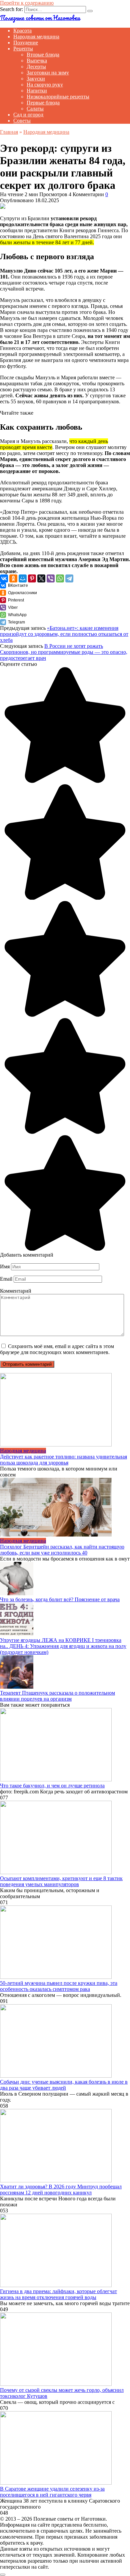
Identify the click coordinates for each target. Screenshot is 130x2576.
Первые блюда (43, 103)
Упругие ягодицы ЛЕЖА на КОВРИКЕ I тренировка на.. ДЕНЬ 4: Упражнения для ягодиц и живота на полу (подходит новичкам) (63, 1646)
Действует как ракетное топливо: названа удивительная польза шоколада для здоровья (63, 1460)
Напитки (37, 91)
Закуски (36, 79)
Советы (22, 121)
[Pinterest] (32, 578)
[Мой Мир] (23, 578)
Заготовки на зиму (48, 73)
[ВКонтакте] (4, 578)
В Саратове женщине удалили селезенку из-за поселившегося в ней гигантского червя (52, 2492)
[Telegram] (69, 578)
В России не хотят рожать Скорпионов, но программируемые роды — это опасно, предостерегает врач (64, 652)
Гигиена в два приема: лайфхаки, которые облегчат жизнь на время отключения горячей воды (58, 2294)
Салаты (35, 109)
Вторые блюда (43, 55)
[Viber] (51, 578)
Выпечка (37, 61)
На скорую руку (45, 85)
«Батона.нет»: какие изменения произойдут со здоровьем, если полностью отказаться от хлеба (64, 634)
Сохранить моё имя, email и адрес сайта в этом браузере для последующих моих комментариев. (57, 1349)
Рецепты (23, 49)
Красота (22, 31)
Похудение (26, 43)
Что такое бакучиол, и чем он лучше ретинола (52, 1786)
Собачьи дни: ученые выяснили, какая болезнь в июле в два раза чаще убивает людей (64, 2085)
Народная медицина (36, 37)
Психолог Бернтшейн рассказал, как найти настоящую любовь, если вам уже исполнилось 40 (62, 1550)
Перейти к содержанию (27, 3)
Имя (5, 1266)
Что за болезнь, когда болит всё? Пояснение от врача (60, 1599)
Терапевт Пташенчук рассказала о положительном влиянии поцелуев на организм (57, 1696)
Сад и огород (28, 115)
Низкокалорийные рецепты (58, 97)
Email (6, 1279)
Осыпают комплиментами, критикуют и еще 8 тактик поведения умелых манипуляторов (61, 1881)
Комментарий (16, 1291)
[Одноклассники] (13, 578)
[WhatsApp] (60, 578)
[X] (41, 578)
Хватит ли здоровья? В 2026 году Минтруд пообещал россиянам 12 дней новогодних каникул (61, 2190)
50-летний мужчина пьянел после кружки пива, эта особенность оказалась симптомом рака (59, 1986)
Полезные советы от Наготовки (40, 18)
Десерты (36, 67)
